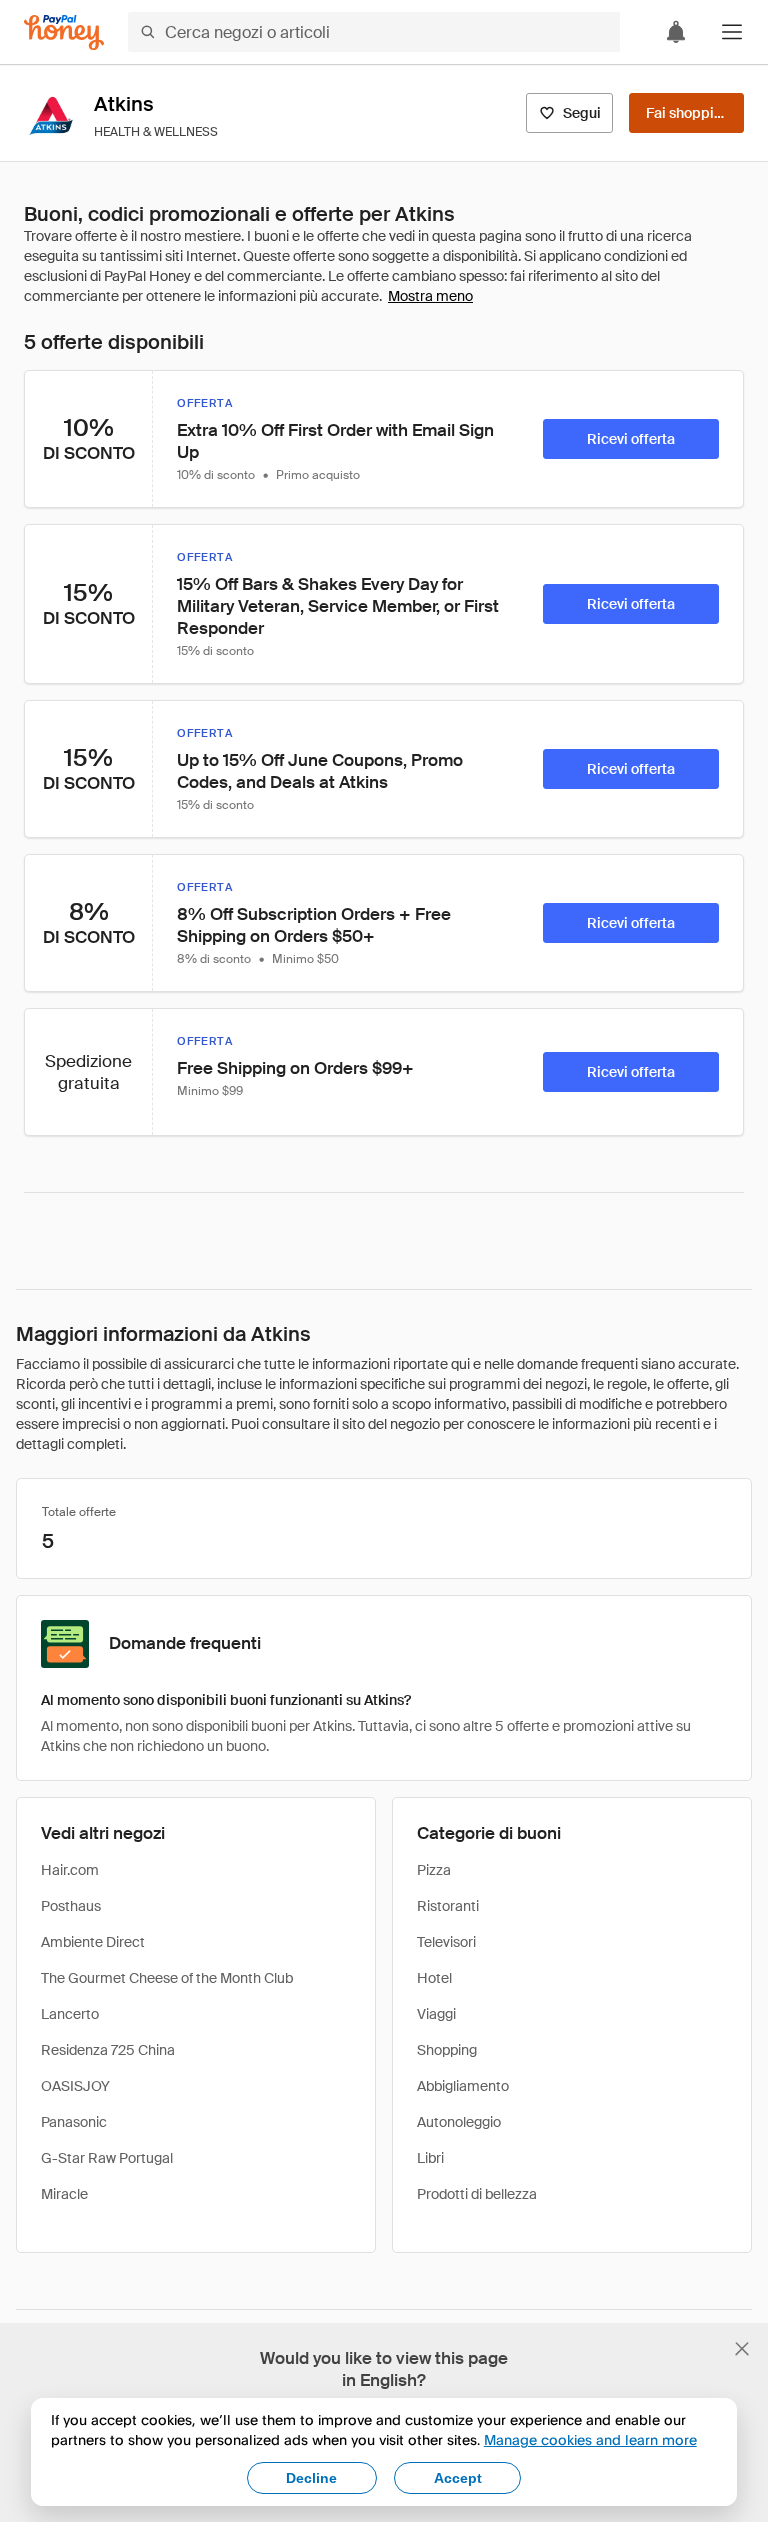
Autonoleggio (459, 2122)
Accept (458, 2478)
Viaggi (436, 2014)
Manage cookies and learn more (590, 2439)
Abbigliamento (463, 2086)
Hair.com (70, 1870)
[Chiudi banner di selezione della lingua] (742, 2349)
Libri (430, 2158)
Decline (311, 2478)
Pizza (434, 1870)
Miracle (64, 2194)
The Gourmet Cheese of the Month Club (167, 1978)
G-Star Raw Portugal (107, 2158)
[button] (732, 32)
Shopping (447, 2050)
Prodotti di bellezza (477, 2194)
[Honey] (64, 32)
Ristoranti (448, 1906)
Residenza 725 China (108, 2050)
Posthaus (71, 1906)
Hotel (434, 1978)
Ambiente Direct (93, 1942)
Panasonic (74, 2122)
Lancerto (70, 2014)
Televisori (446, 1942)
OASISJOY (75, 2086)
